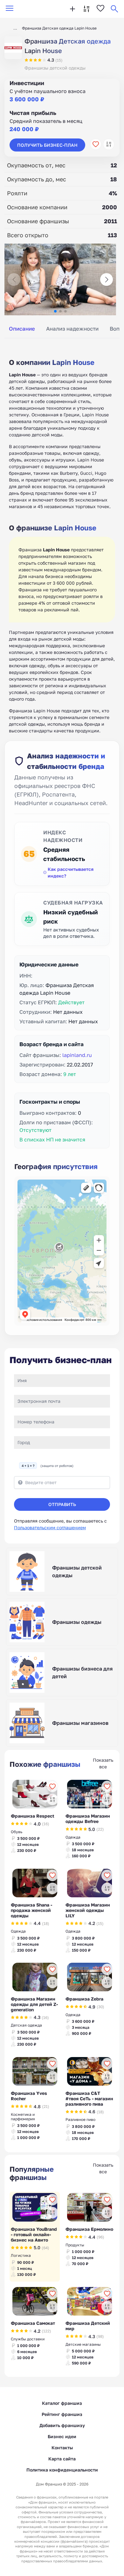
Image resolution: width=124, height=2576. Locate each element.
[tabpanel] (62, 539)
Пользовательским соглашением (50, 1527)
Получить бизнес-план (47, 145)
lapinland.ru (77, 1055)
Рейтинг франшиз (62, 2414)
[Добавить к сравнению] (109, 144)
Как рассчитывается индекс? (71, 872)
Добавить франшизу (62, 2425)
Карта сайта (62, 2459)
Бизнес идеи (62, 2436)
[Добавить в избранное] (96, 144)
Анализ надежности (72, 329)
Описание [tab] (22, 329)
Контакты (62, 2448)
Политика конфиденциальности (62, 2470)
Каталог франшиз (62, 2403)
